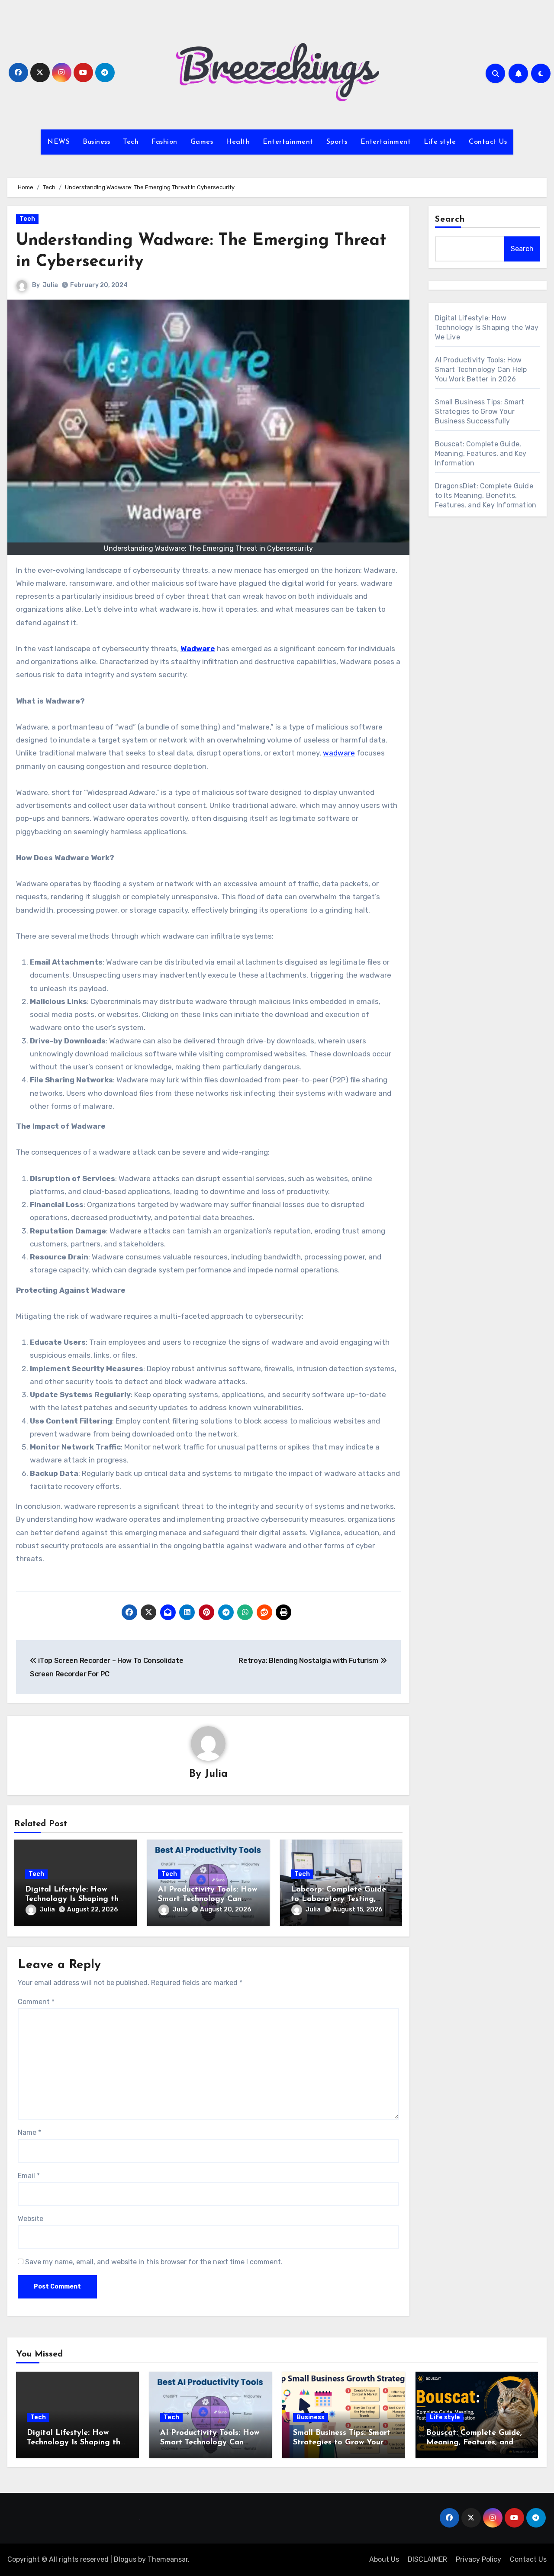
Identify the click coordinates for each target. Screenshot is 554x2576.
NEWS (58, 142)
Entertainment (288, 142)
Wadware (198, 649)
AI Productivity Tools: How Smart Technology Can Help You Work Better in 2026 (481, 370)
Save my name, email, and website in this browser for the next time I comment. (154, 2262)
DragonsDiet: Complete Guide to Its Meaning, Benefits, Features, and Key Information (486, 496)
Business (96, 142)
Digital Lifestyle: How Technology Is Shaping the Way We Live (74, 1899)
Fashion (164, 142)
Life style (440, 142)
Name (29, 2132)
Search (450, 220)
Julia (50, 285)
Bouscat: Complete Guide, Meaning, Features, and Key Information (481, 454)
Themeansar (168, 2559)
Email (29, 2176)
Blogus (125, 2559)
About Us (384, 2559)
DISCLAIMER (427, 2559)
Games (202, 142)
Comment (36, 2002)
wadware (339, 753)
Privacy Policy (478, 2559)
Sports (337, 142)
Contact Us (488, 142)
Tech (131, 142)
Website (31, 2219)
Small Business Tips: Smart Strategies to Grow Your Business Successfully (480, 412)
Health (238, 142)
